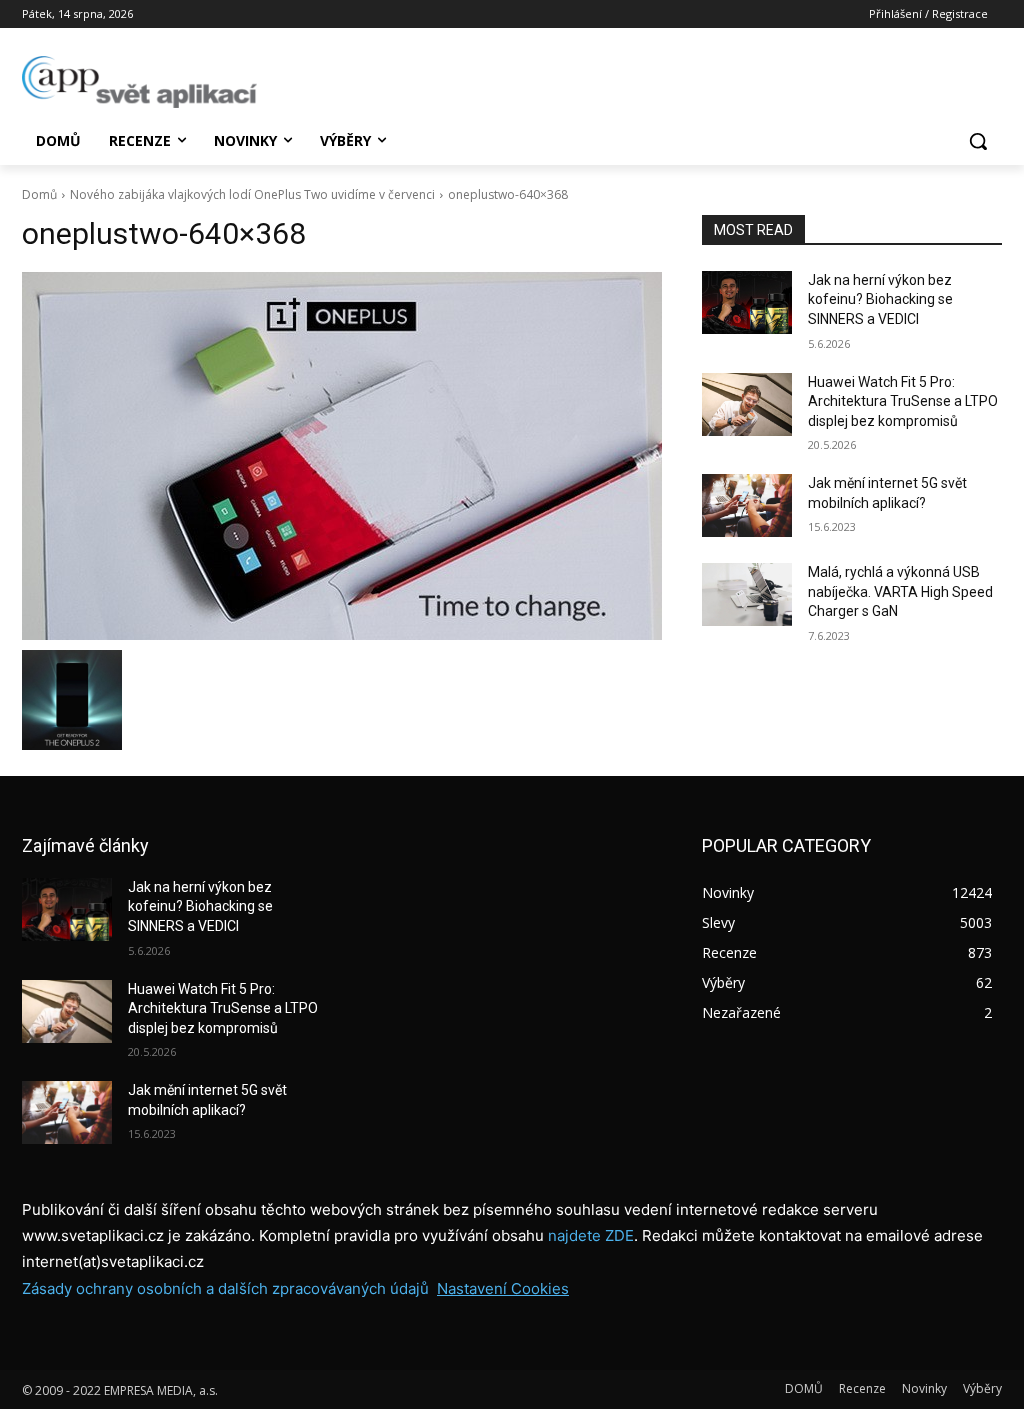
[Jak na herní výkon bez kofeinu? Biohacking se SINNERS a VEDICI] (747, 302)
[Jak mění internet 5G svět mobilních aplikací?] (747, 505)
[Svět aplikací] (139, 82)
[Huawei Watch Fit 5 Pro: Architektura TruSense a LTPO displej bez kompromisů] (747, 404)
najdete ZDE (591, 1235)
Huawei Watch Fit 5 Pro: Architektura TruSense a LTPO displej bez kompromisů (903, 401)
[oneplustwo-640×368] (342, 456)
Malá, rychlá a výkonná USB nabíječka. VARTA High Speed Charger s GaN (900, 591)
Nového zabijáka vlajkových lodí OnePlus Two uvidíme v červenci (252, 194)
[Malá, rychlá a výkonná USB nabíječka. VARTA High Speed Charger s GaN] (747, 594)
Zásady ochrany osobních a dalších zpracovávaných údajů (225, 1288)
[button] (978, 141)
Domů (39, 194)
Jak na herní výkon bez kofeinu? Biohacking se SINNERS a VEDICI (880, 299)
